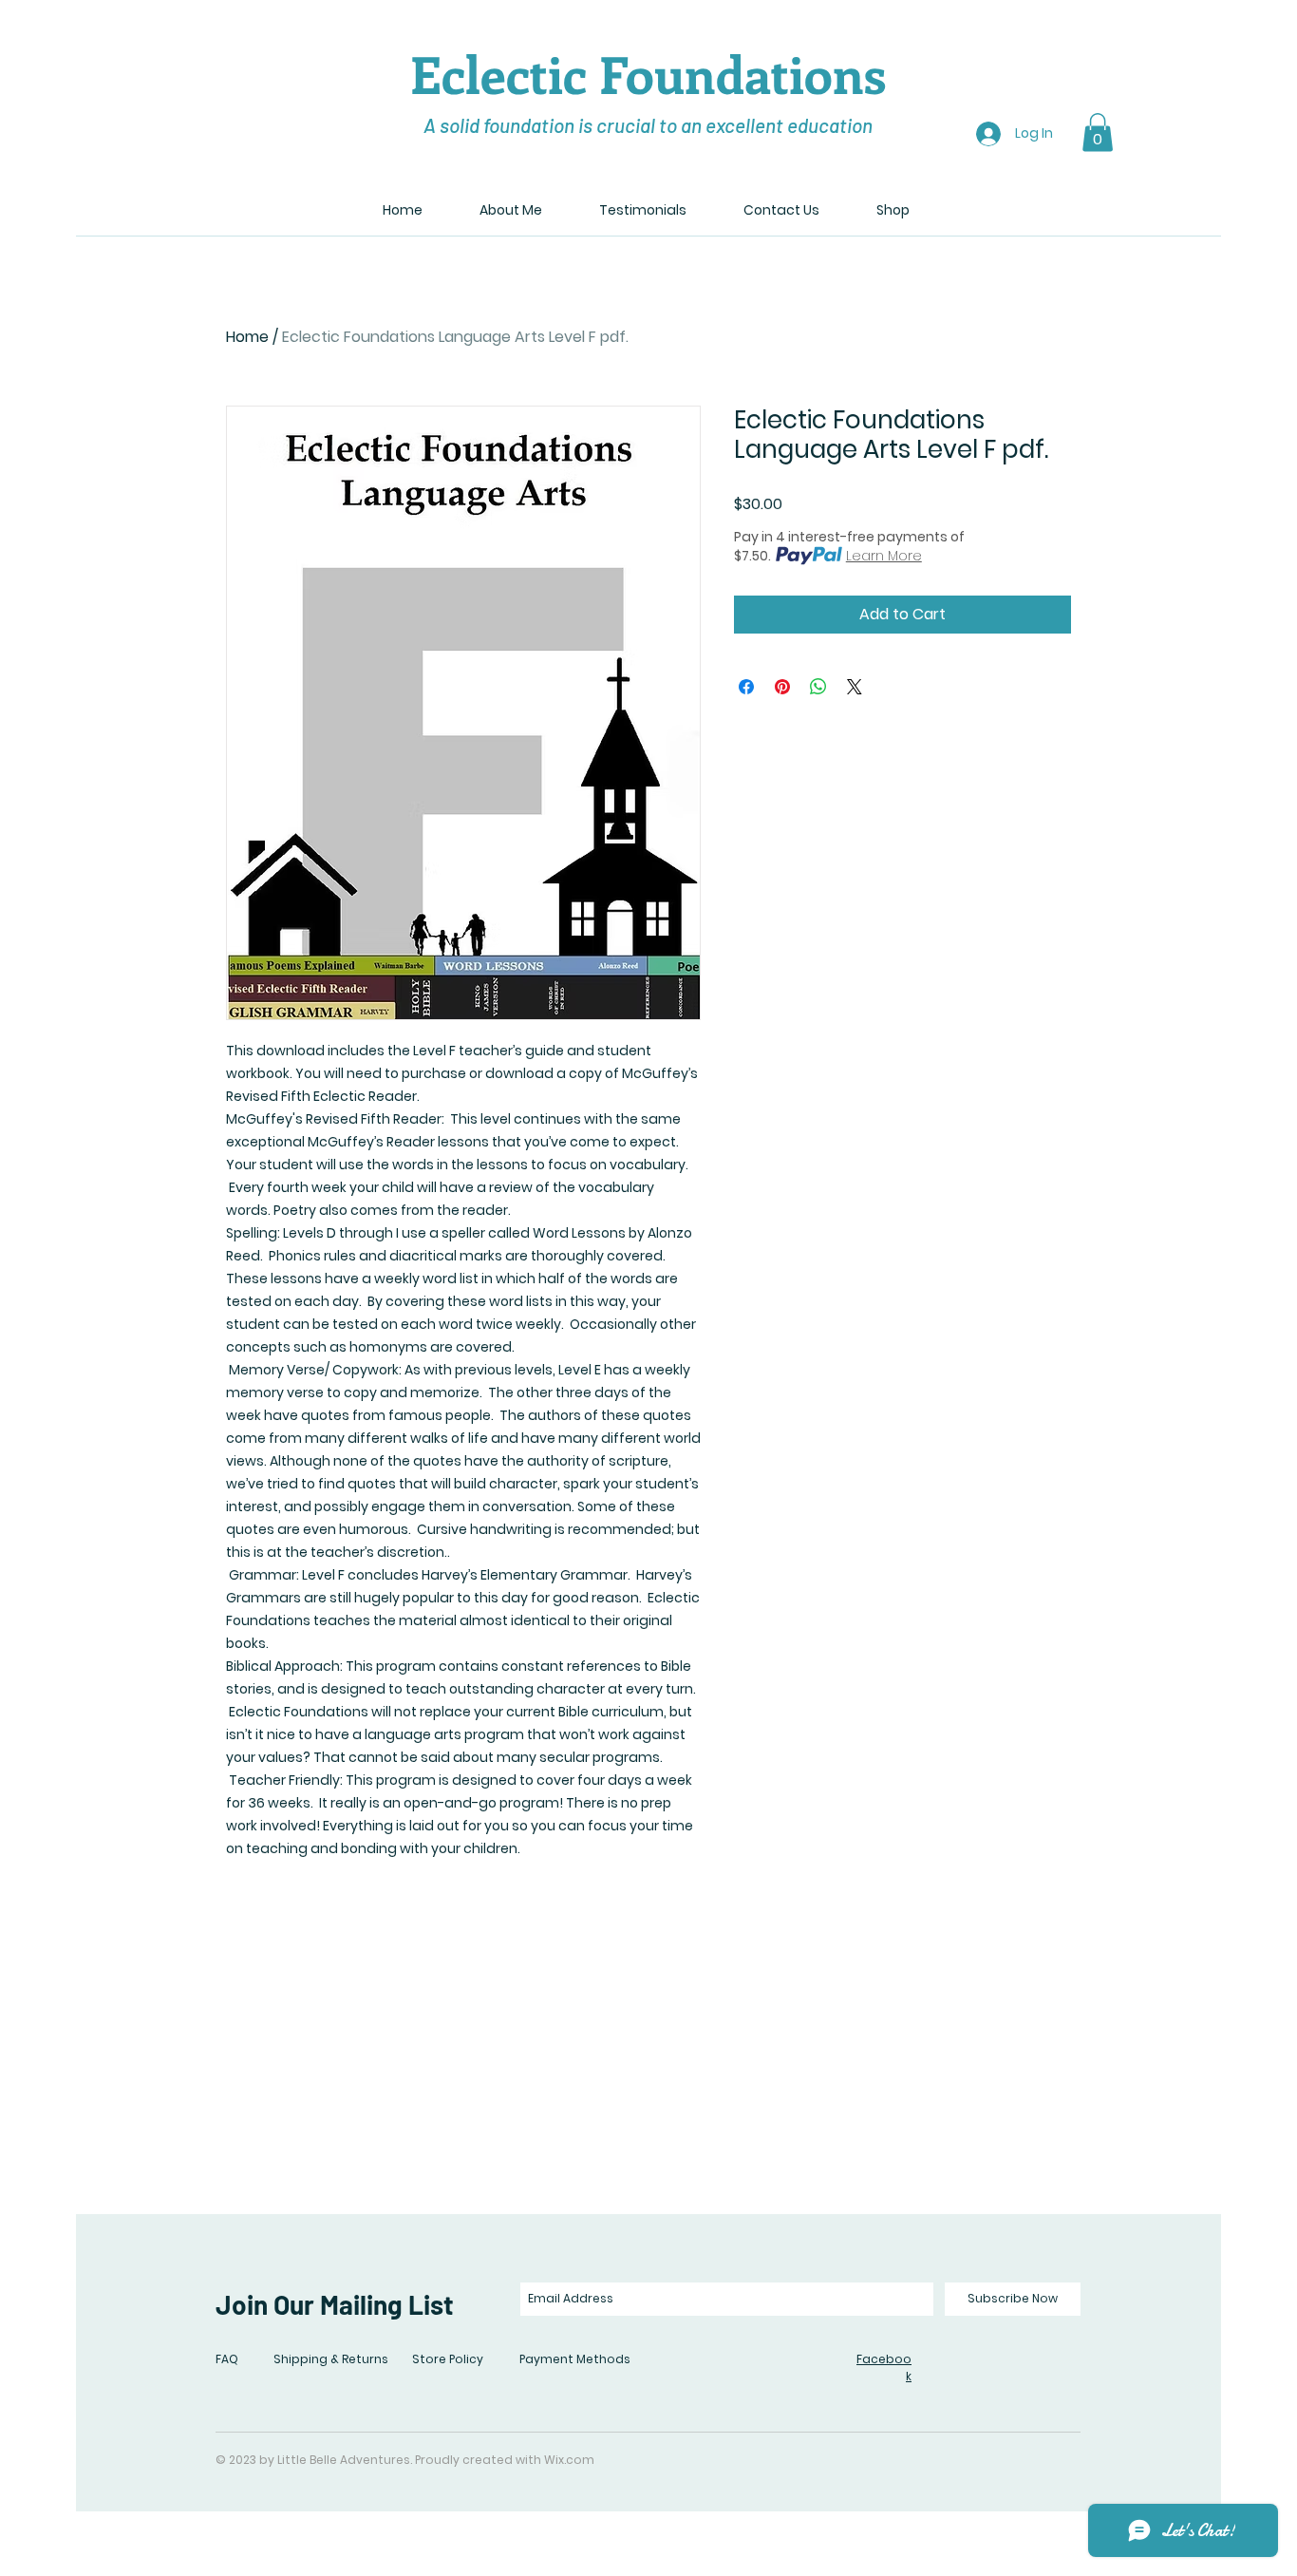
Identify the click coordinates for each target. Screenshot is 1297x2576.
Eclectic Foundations (648, 73)
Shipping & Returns (331, 2359)
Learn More (884, 556)
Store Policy (448, 2359)
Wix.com (569, 2460)
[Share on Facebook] (746, 687)
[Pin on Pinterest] (782, 687)
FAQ (227, 2359)
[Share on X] (855, 687)
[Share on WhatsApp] (818, 687)
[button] (1098, 133)
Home (247, 337)
